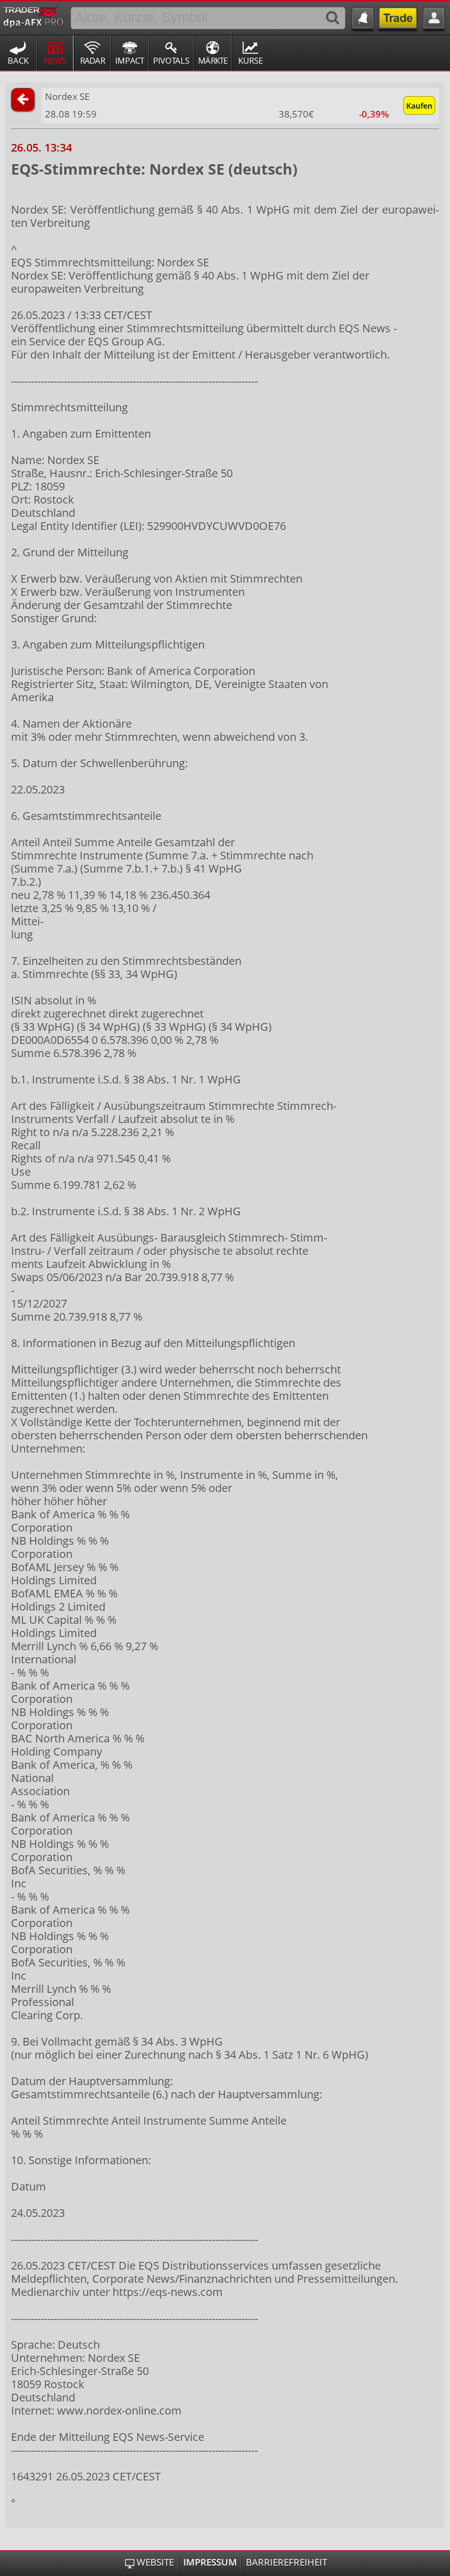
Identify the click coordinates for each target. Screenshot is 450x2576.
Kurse (251, 60)
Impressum (210, 2562)
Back (18, 60)
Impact (130, 60)
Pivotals (171, 60)
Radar (92, 60)
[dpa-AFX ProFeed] (33, 16)
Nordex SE (67, 96)
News (55, 60)
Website (155, 2562)
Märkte (213, 60)
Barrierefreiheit (286, 2562)
